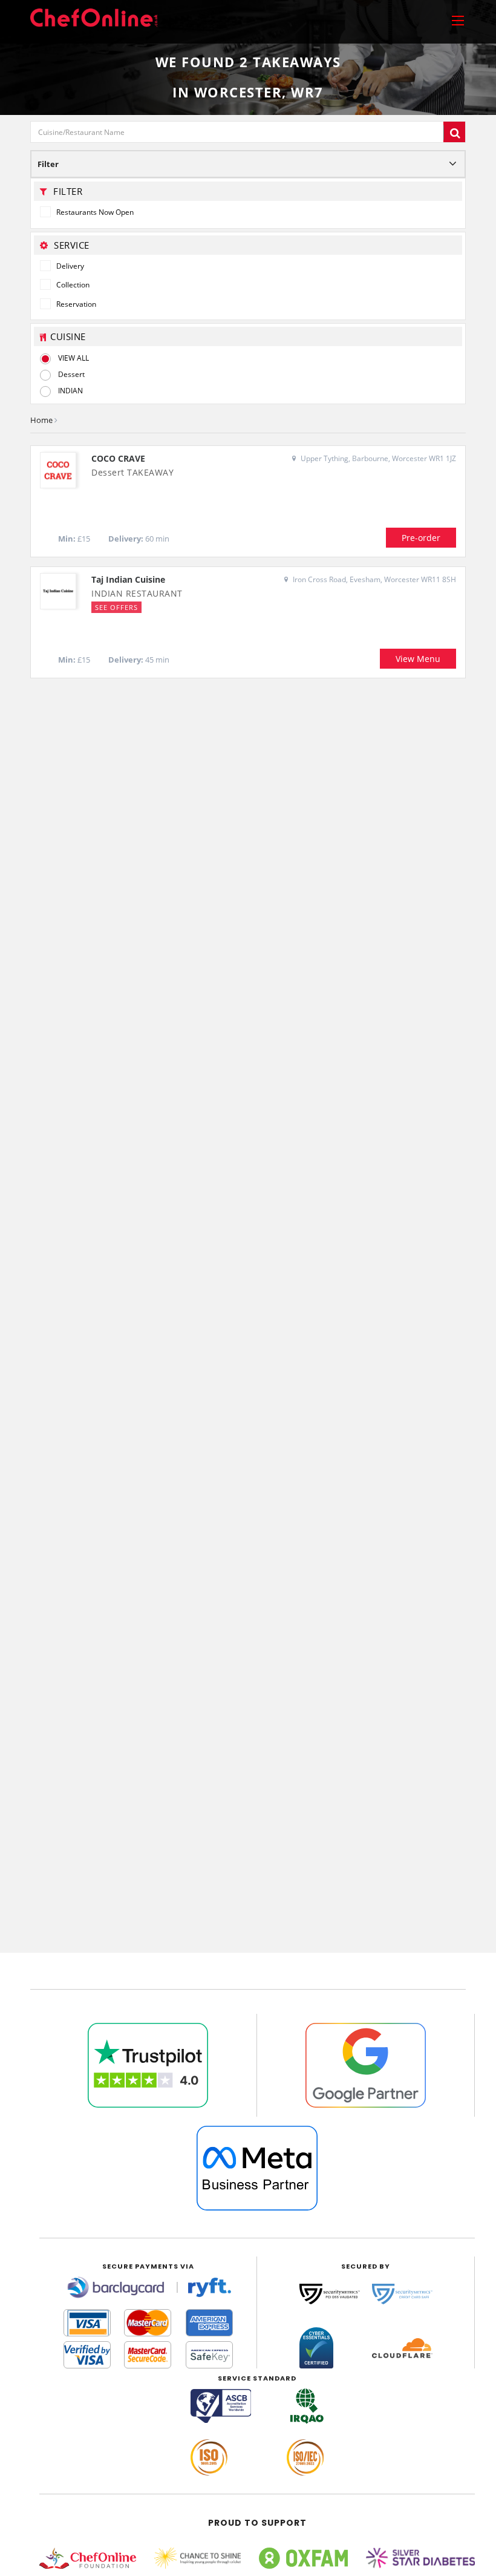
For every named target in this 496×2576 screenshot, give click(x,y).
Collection (72, 285)
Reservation (75, 304)
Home (41, 420)
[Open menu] (458, 20)
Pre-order (421, 538)
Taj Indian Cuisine (128, 579)
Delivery (69, 266)
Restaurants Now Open (94, 212)
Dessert (71, 374)
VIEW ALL (73, 358)
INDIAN (70, 391)
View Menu (418, 659)
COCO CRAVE (118, 458)
